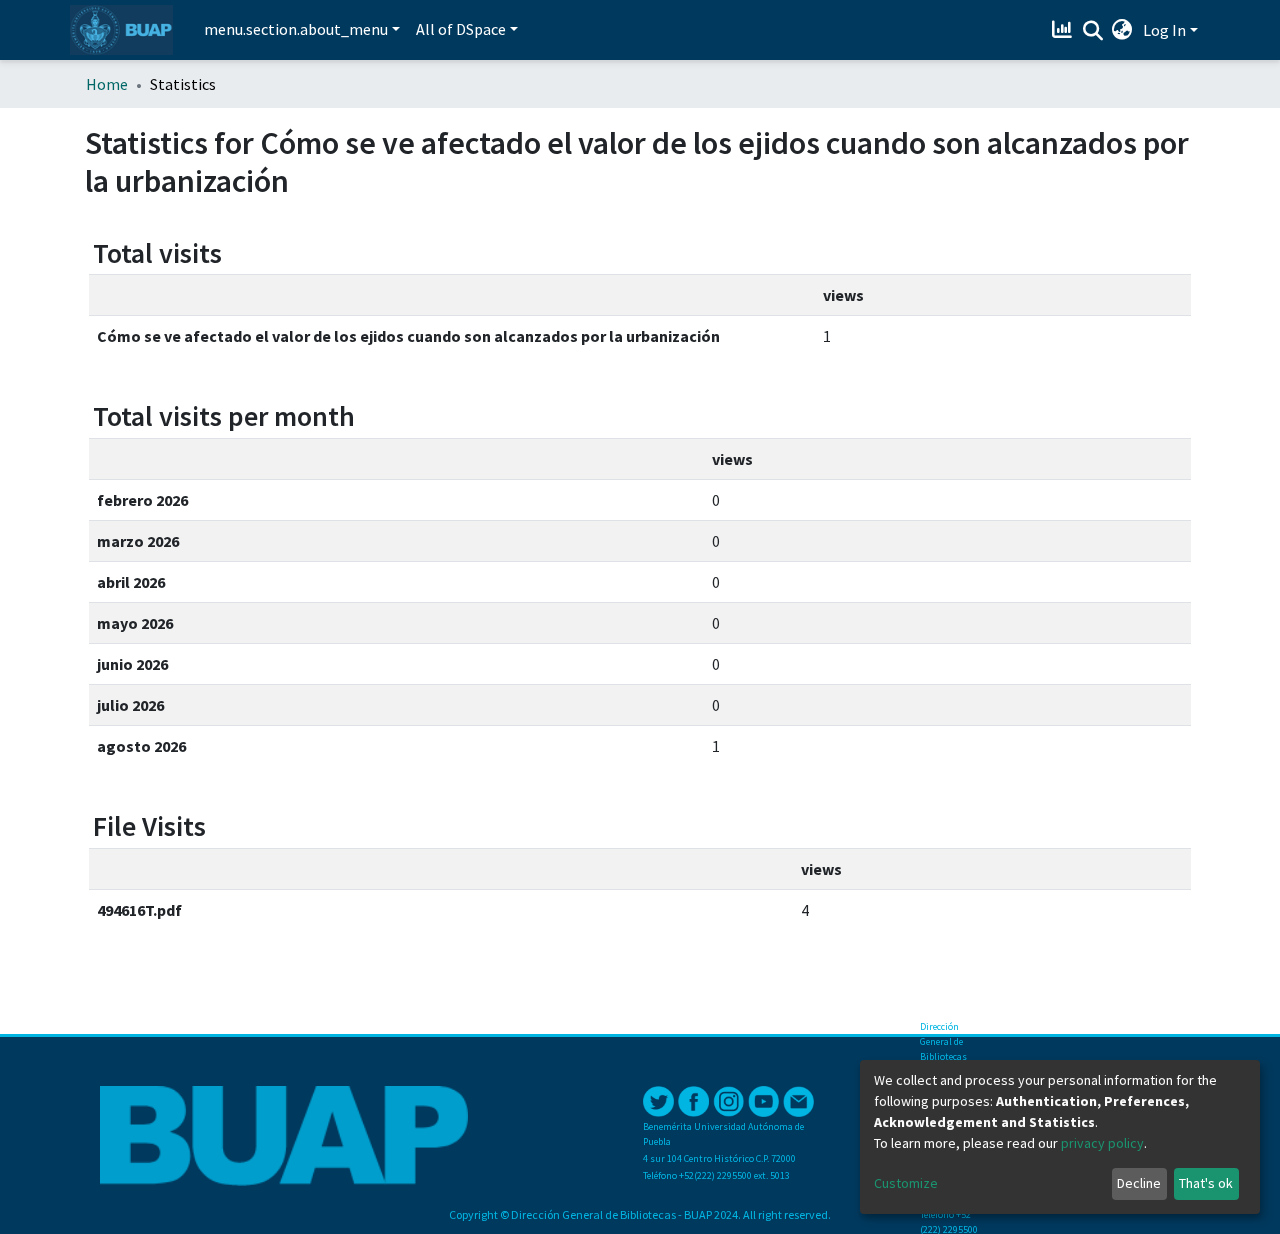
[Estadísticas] (1064, 30)
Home (107, 84)
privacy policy (1102, 1143)
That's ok (1206, 1183)
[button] (1122, 30)
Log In (1164, 30)
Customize (906, 1183)
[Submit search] (1092, 31)
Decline (1139, 1183)
